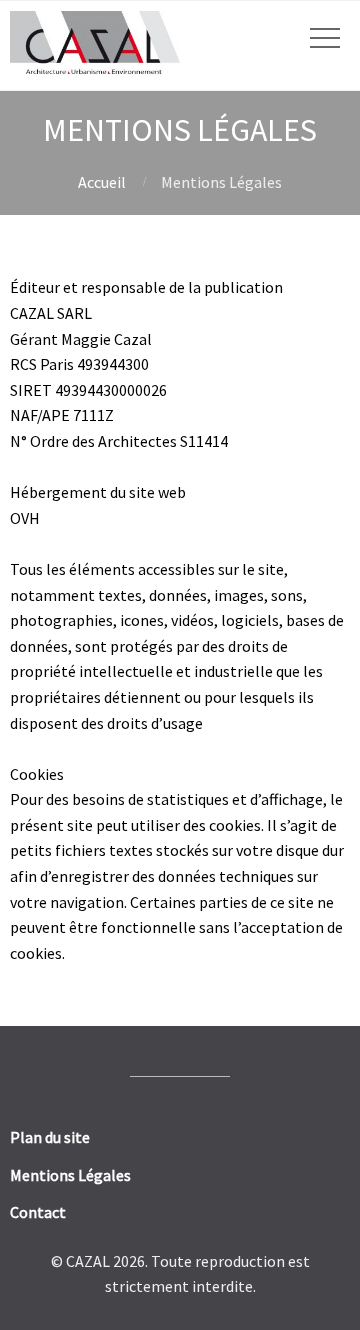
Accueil (102, 182)
